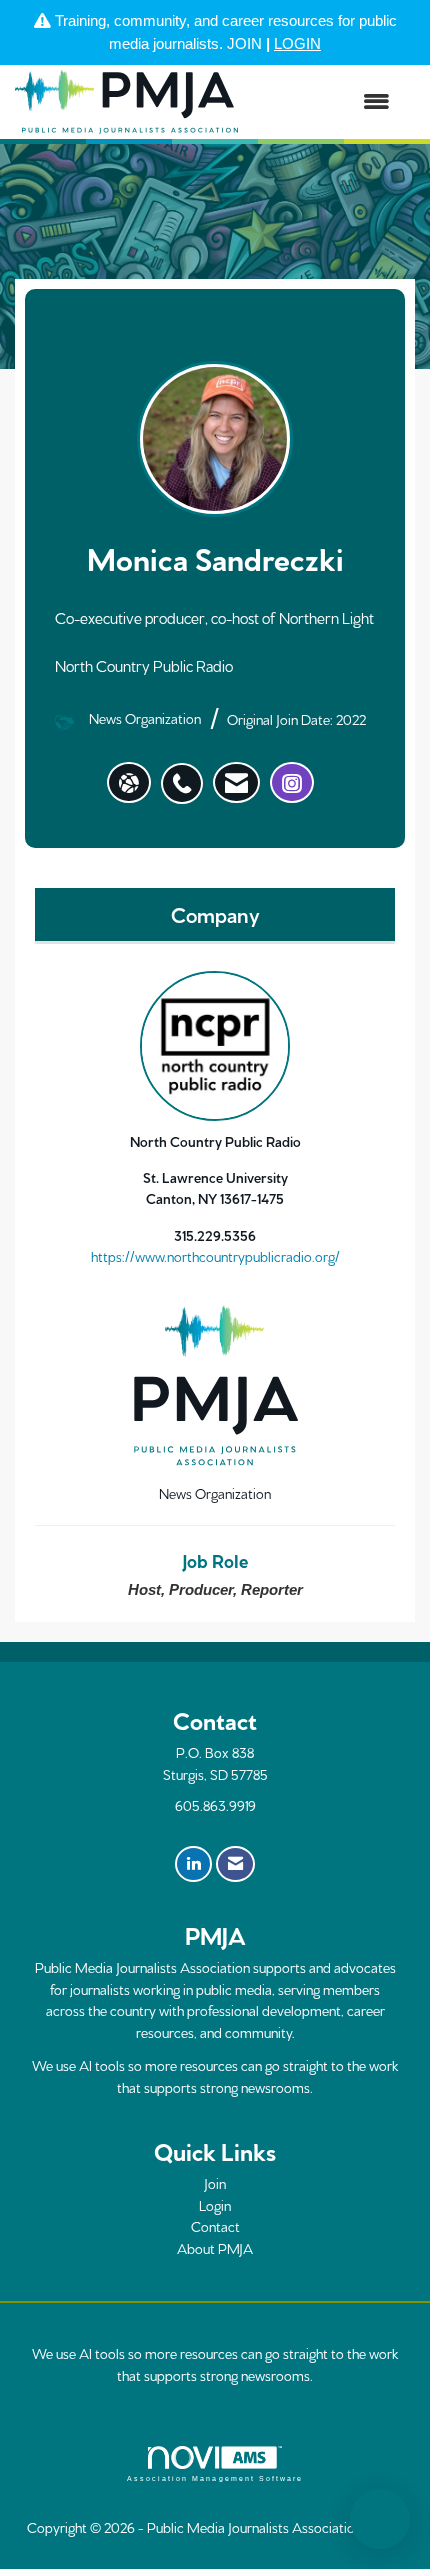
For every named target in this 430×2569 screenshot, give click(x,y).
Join (215, 2183)
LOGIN (297, 43)
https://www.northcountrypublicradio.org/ (215, 1256)
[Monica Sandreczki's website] (129, 783)
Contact (215, 2226)
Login (215, 2205)
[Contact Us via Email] (235, 1864)
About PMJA (215, 2248)
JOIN (244, 43)
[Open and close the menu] (324, 102)
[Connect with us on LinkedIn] (193, 1864)
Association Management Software (215, 2478)
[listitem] (187, 773)
